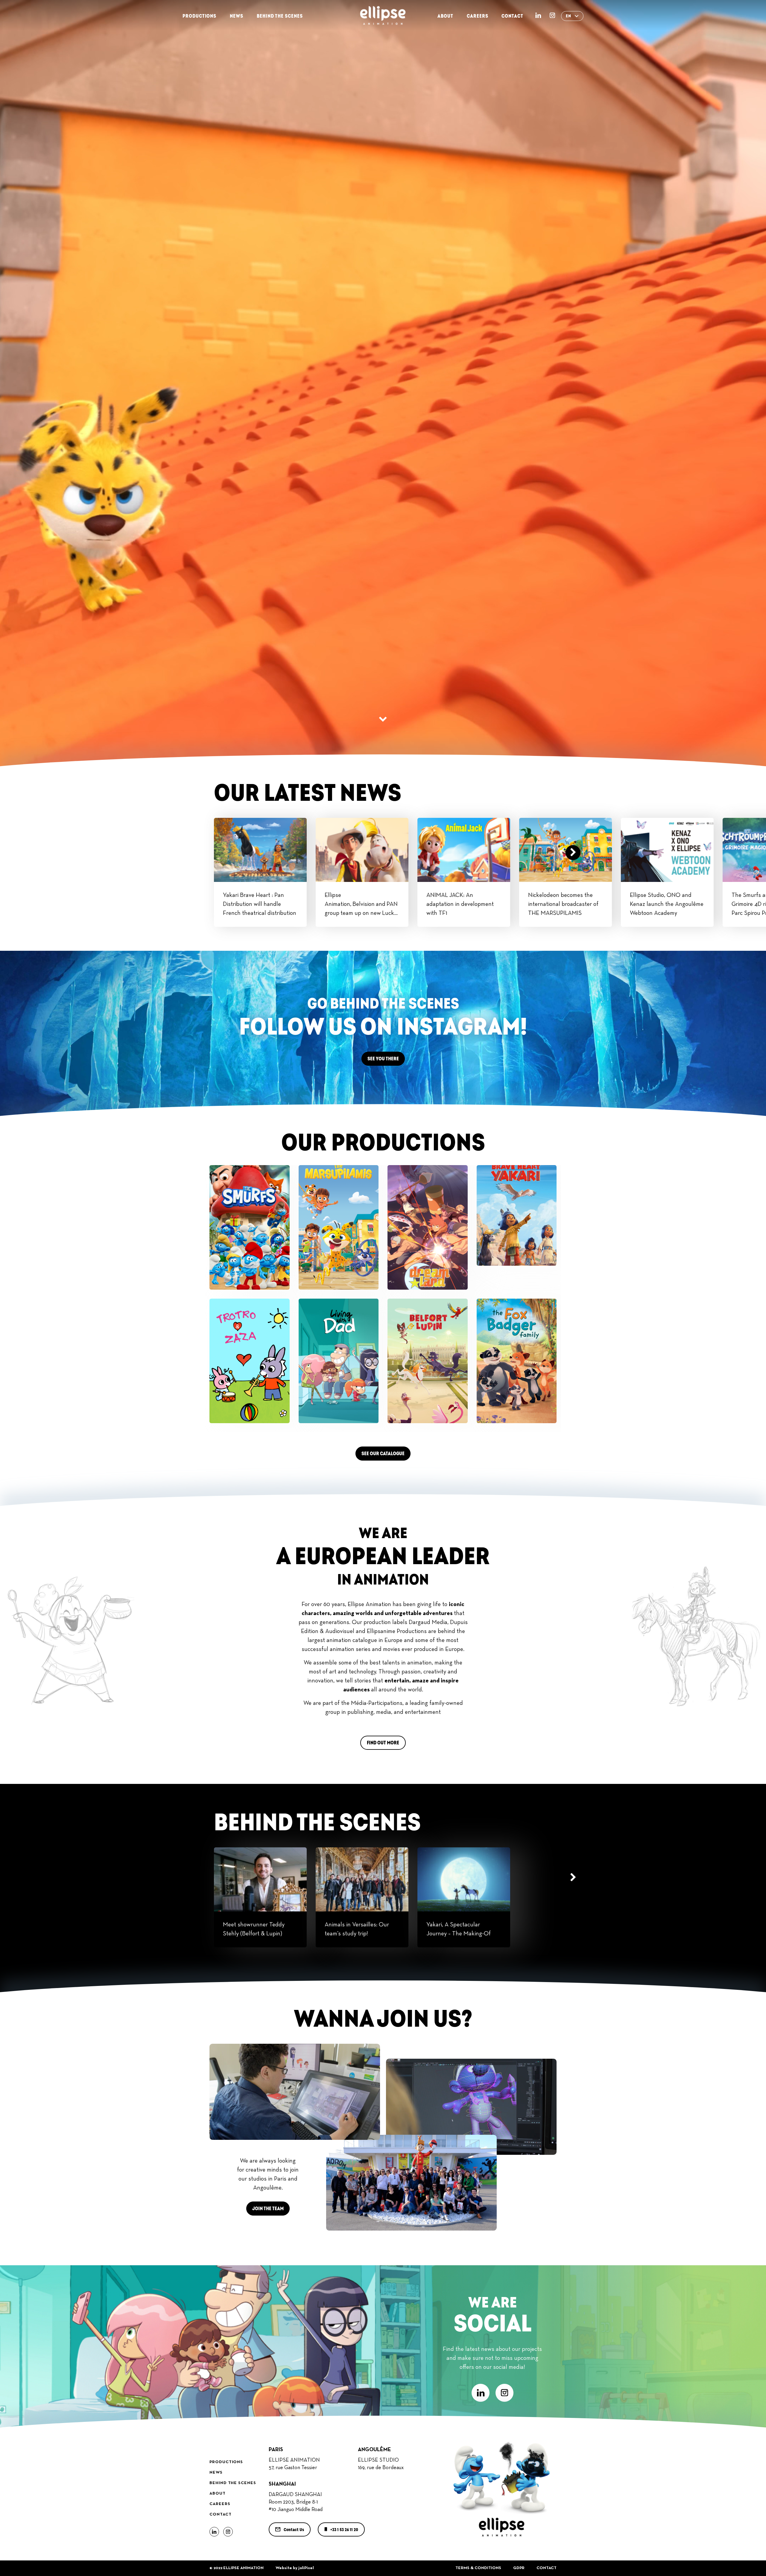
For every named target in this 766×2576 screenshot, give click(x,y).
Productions (199, 16)
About (445, 16)
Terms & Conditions (478, 2568)
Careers (478, 16)
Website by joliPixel (295, 2568)
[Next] (573, 853)
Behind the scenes (280, 16)
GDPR (519, 2568)
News (237, 16)
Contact (512, 16)
